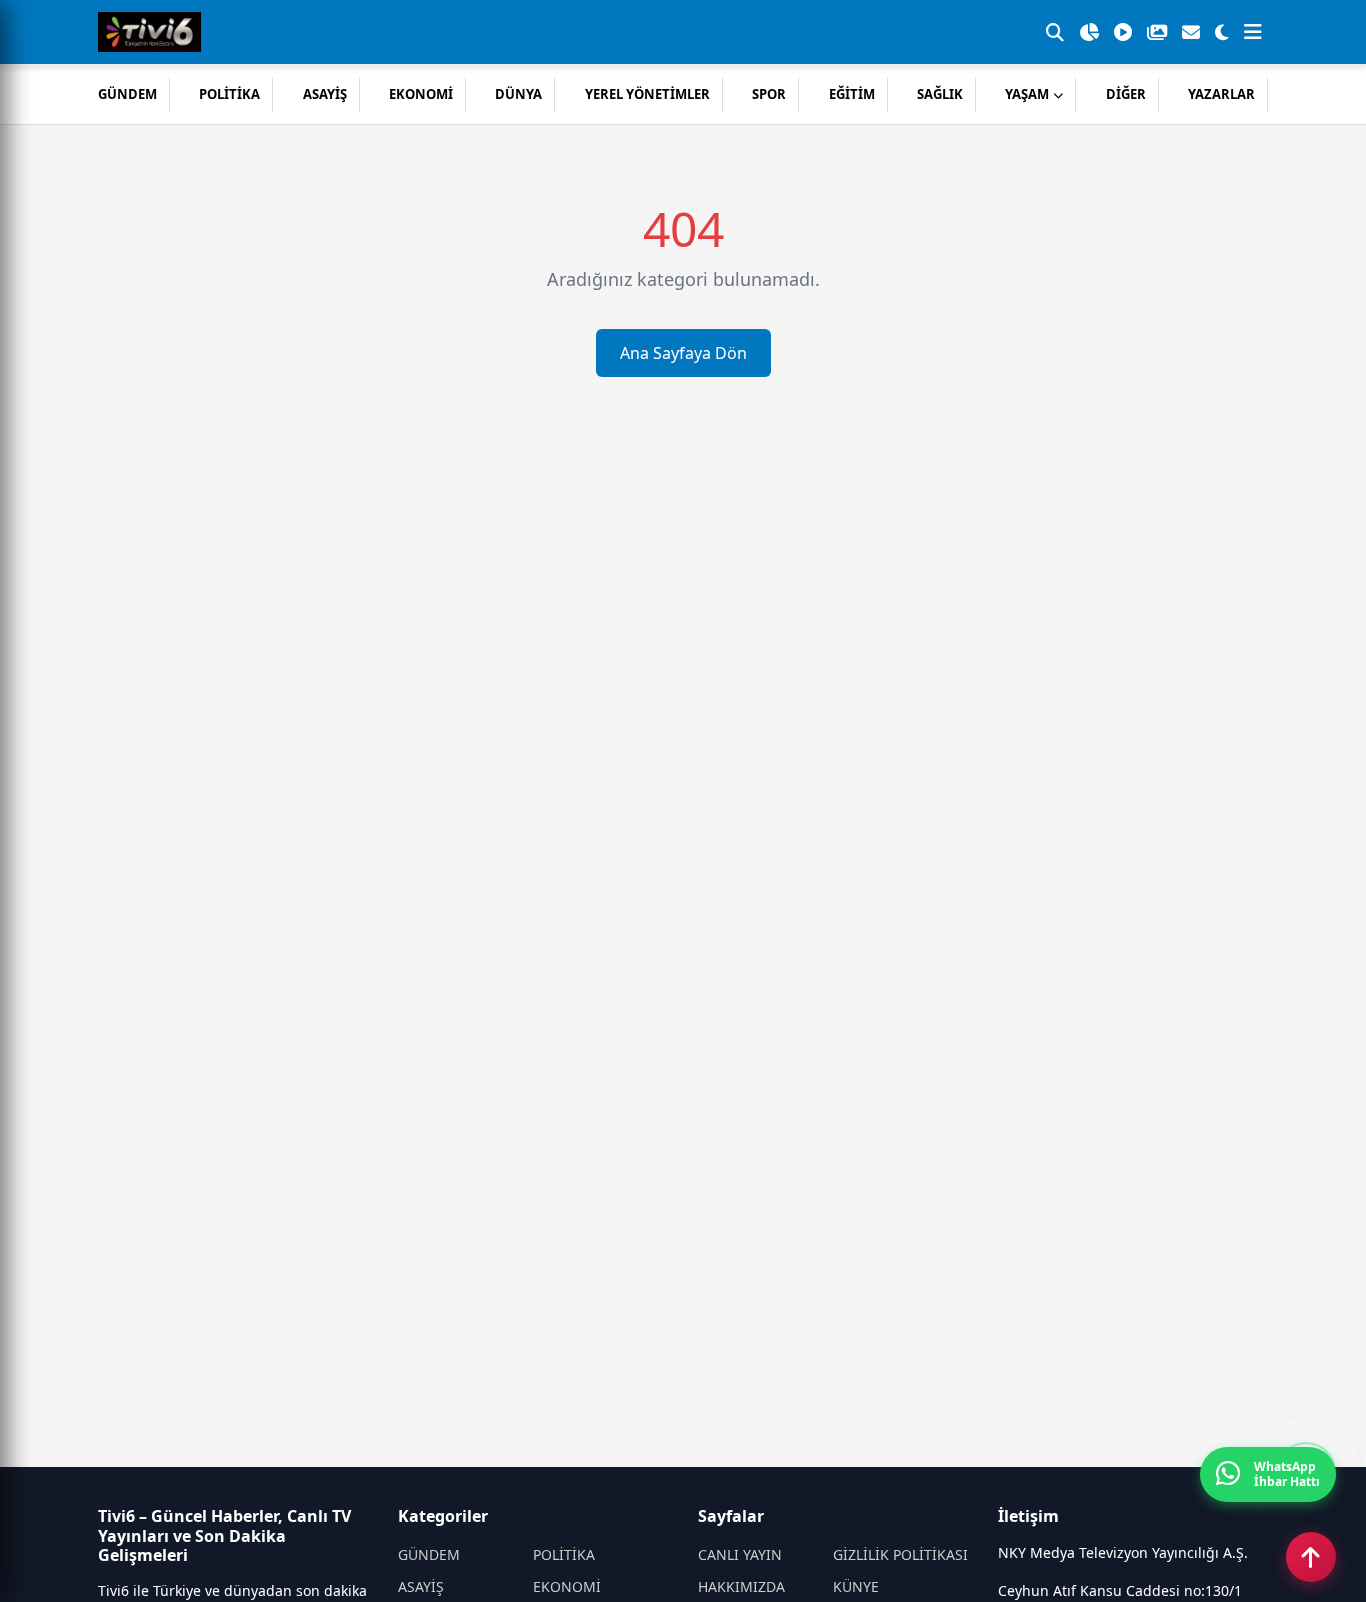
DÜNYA (518, 94)
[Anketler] (1089, 32)
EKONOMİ (421, 94)
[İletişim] (1191, 32)
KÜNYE (856, 1586)
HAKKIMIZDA (741, 1586)
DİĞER (1126, 94)
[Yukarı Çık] (1311, 1557)
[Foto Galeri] (1157, 32)
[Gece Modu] (1222, 32)
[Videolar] (1123, 32)
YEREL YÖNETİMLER (647, 94)
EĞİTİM (852, 94)
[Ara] (1055, 32)
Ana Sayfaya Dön (683, 353)
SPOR (769, 94)
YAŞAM (1027, 94)
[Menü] (1253, 32)
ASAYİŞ (325, 94)
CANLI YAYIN (740, 1554)
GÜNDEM (127, 94)
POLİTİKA (229, 94)
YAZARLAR (1221, 94)
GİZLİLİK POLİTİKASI (900, 1554)
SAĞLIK (940, 94)
